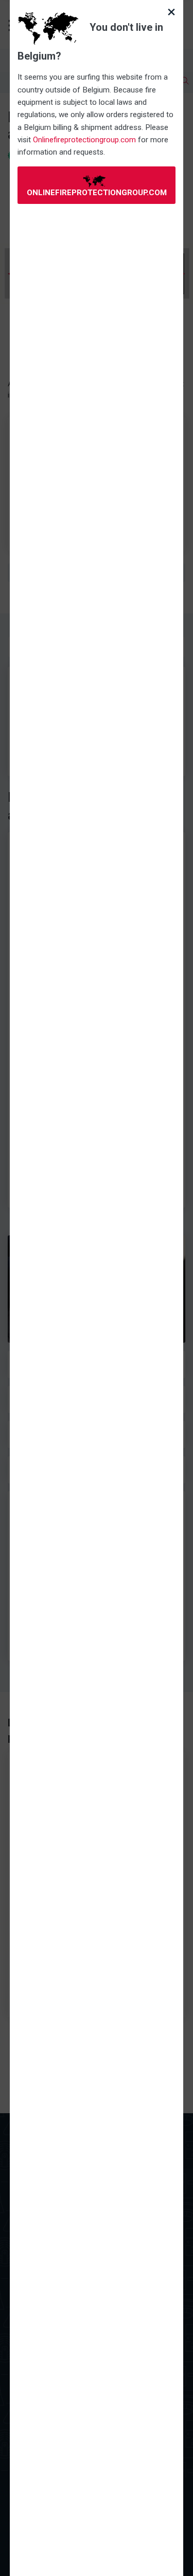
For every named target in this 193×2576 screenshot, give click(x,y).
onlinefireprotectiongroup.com (97, 193)
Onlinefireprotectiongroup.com (84, 140)
